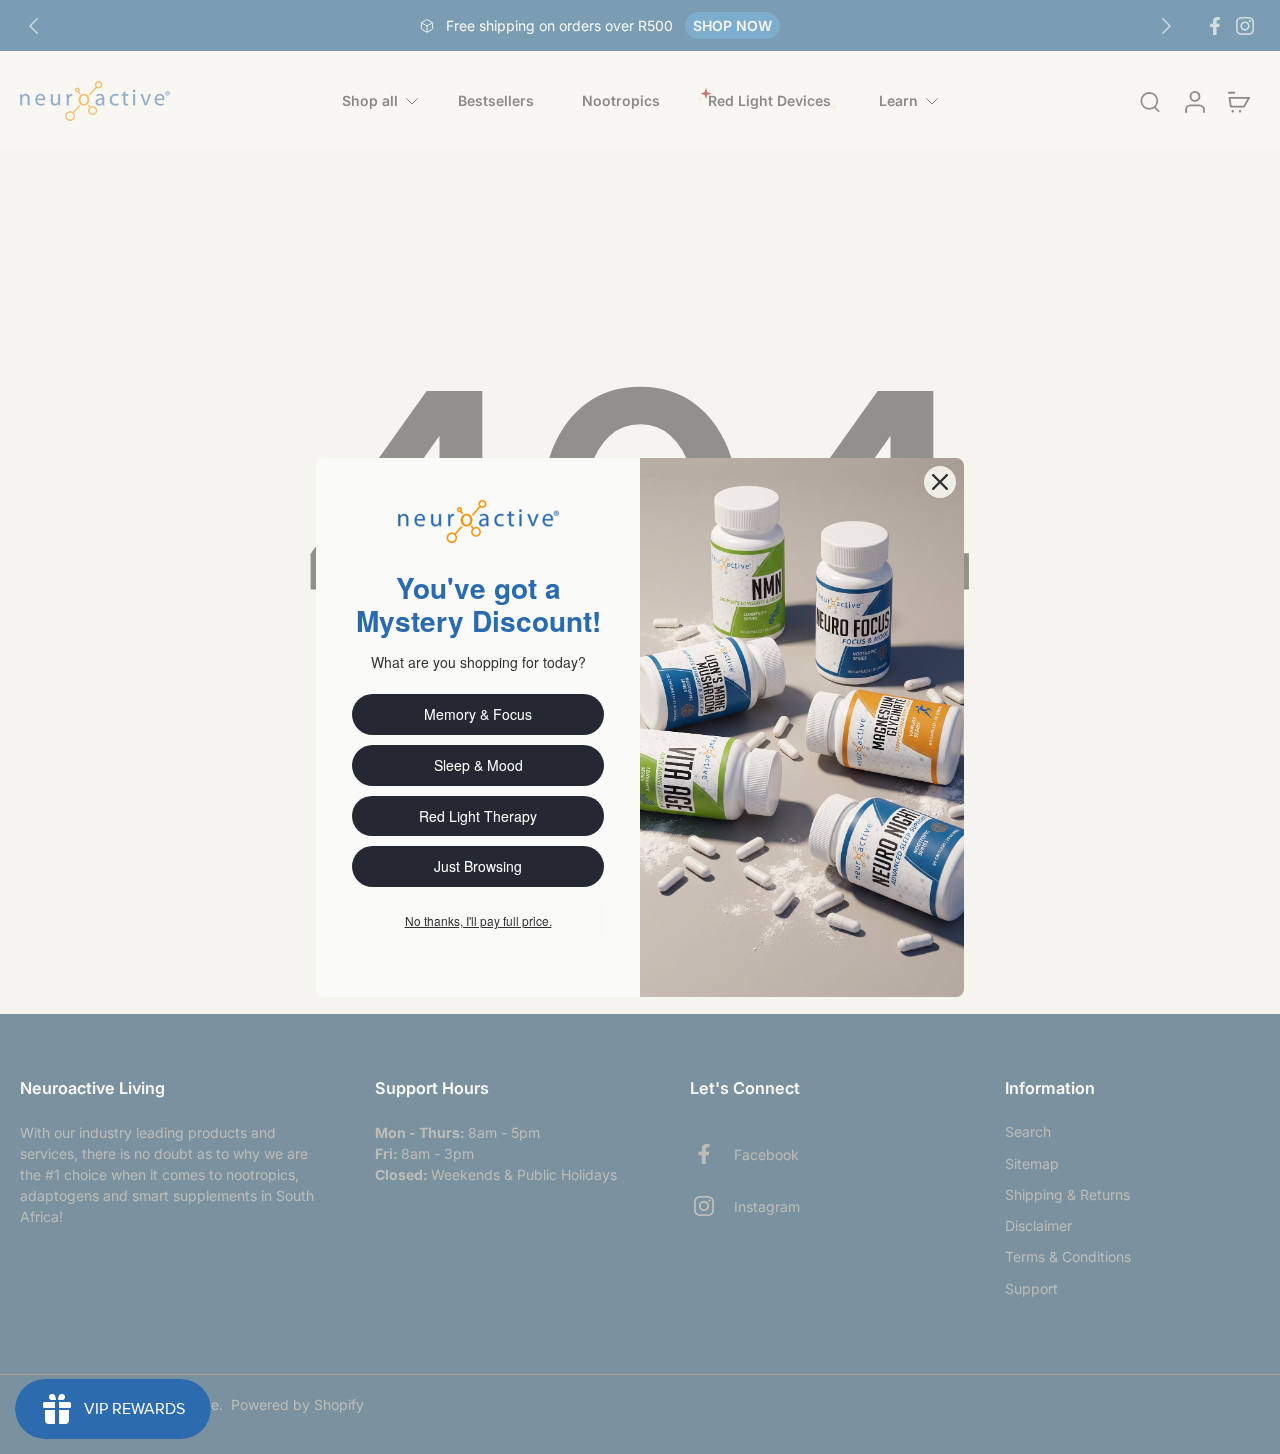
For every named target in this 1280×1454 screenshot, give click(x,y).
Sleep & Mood (478, 765)
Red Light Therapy (478, 816)
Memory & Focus (478, 714)
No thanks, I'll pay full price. (478, 920)
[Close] (940, 482)
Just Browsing (478, 866)
